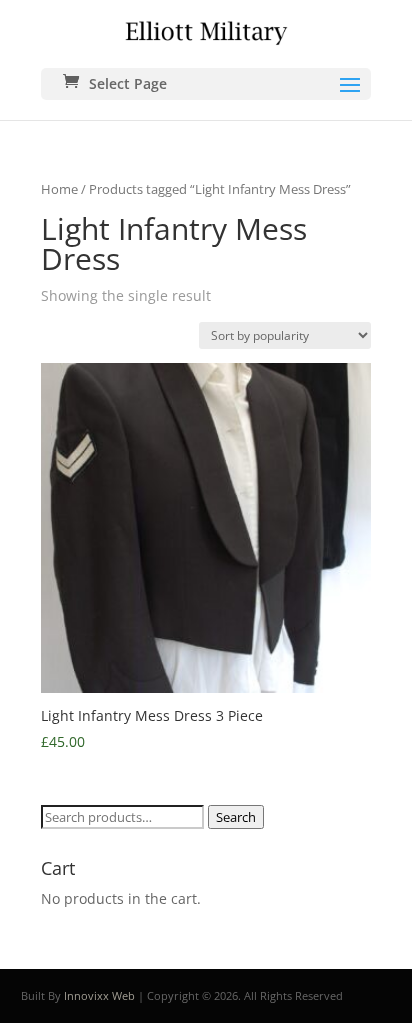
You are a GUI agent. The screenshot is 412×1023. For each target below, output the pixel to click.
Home (59, 189)
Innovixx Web (99, 995)
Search (236, 817)
